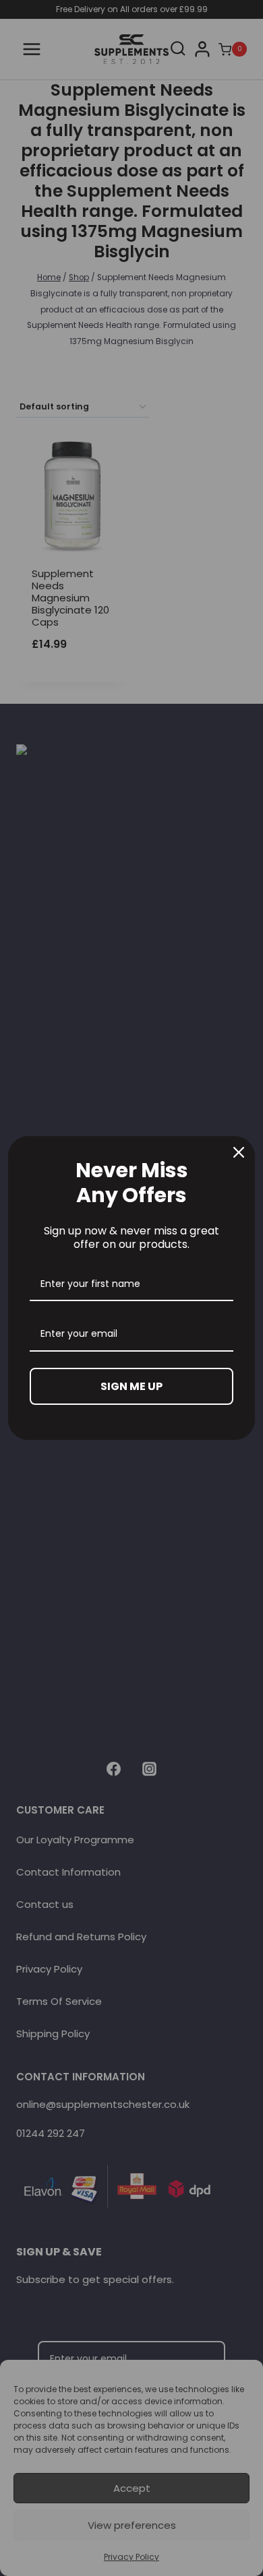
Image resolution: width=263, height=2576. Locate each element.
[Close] (239, 1152)
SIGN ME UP (131, 1386)
